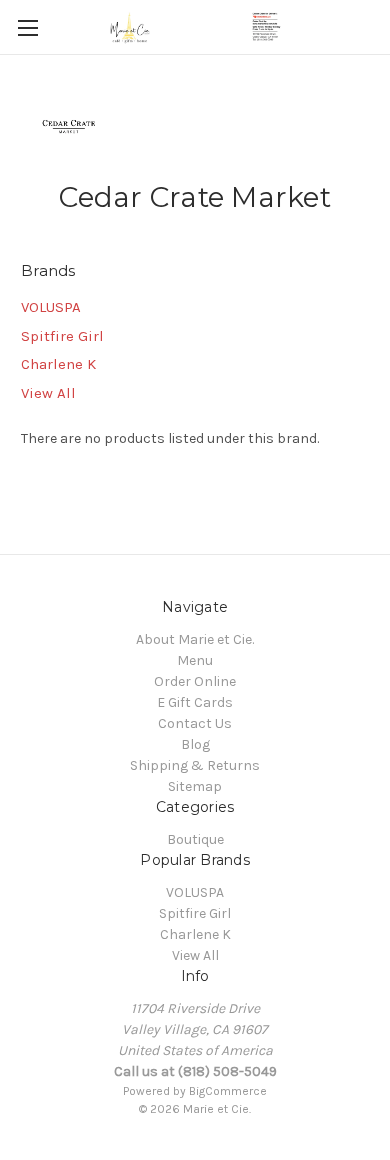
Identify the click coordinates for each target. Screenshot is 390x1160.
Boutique (195, 839)
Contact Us (195, 723)
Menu (195, 660)
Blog (195, 744)
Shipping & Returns (195, 765)
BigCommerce (228, 1091)
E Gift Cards (195, 702)
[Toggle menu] (27, 27)
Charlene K (58, 364)
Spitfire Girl (62, 336)
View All (48, 393)
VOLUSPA (51, 307)
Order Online (195, 681)
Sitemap (195, 786)
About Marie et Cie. (195, 639)
